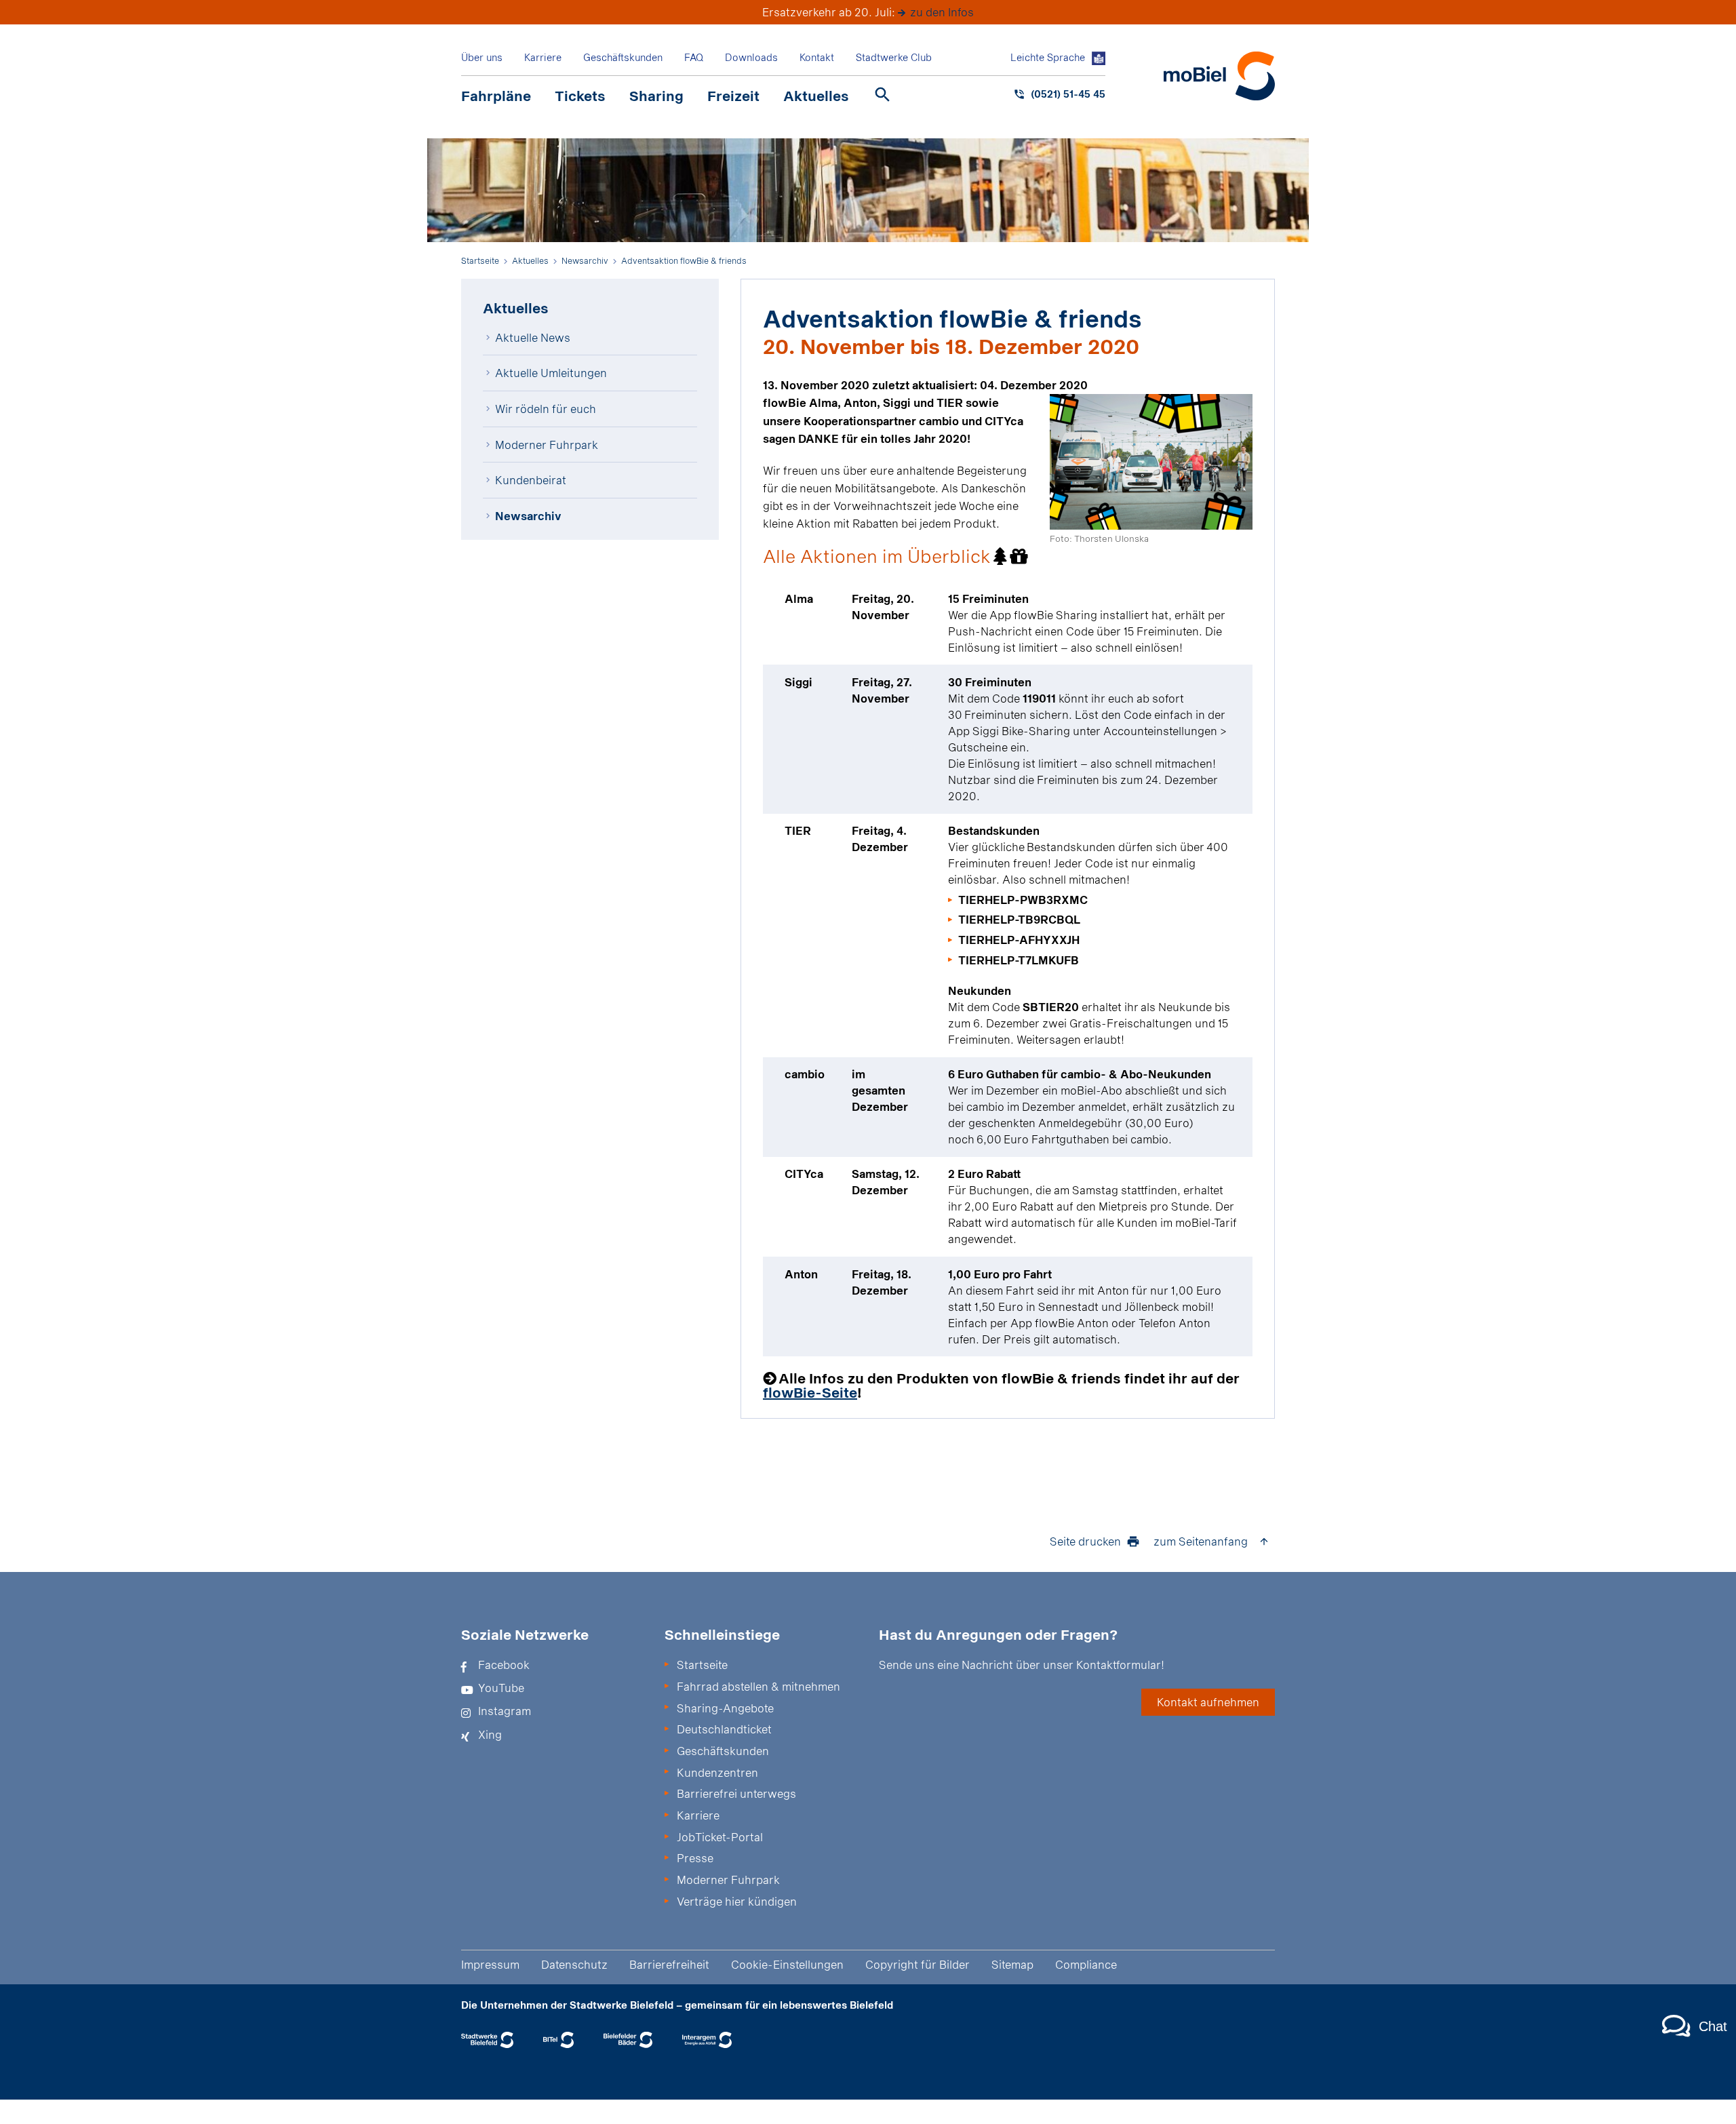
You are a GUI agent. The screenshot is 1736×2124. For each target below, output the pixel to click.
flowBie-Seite (810, 1392)
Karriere (543, 57)
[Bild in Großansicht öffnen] (1151, 462)
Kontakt (817, 57)
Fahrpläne (496, 96)
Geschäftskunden (623, 57)
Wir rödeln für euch (546, 409)
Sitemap (1012, 1964)
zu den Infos (942, 12)
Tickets (580, 96)
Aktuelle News (533, 337)
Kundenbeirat (531, 480)
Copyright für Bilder (918, 1964)
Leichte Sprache (1048, 57)
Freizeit (733, 96)
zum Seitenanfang (1201, 1541)
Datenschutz (574, 1964)
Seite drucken (1085, 1541)
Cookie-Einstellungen (787, 1964)
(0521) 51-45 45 (1068, 94)
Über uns (482, 57)
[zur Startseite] (1219, 76)
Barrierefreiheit (669, 1964)
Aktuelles (816, 96)
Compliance (1086, 1964)
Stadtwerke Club (894, 57)
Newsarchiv (528, 516)
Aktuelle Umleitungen (551, 373)
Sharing (656, 96)
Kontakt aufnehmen (1208, 1702)
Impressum (490, 1964)
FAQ (694, 57)
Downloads (751, 57)
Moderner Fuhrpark (547, 445)
